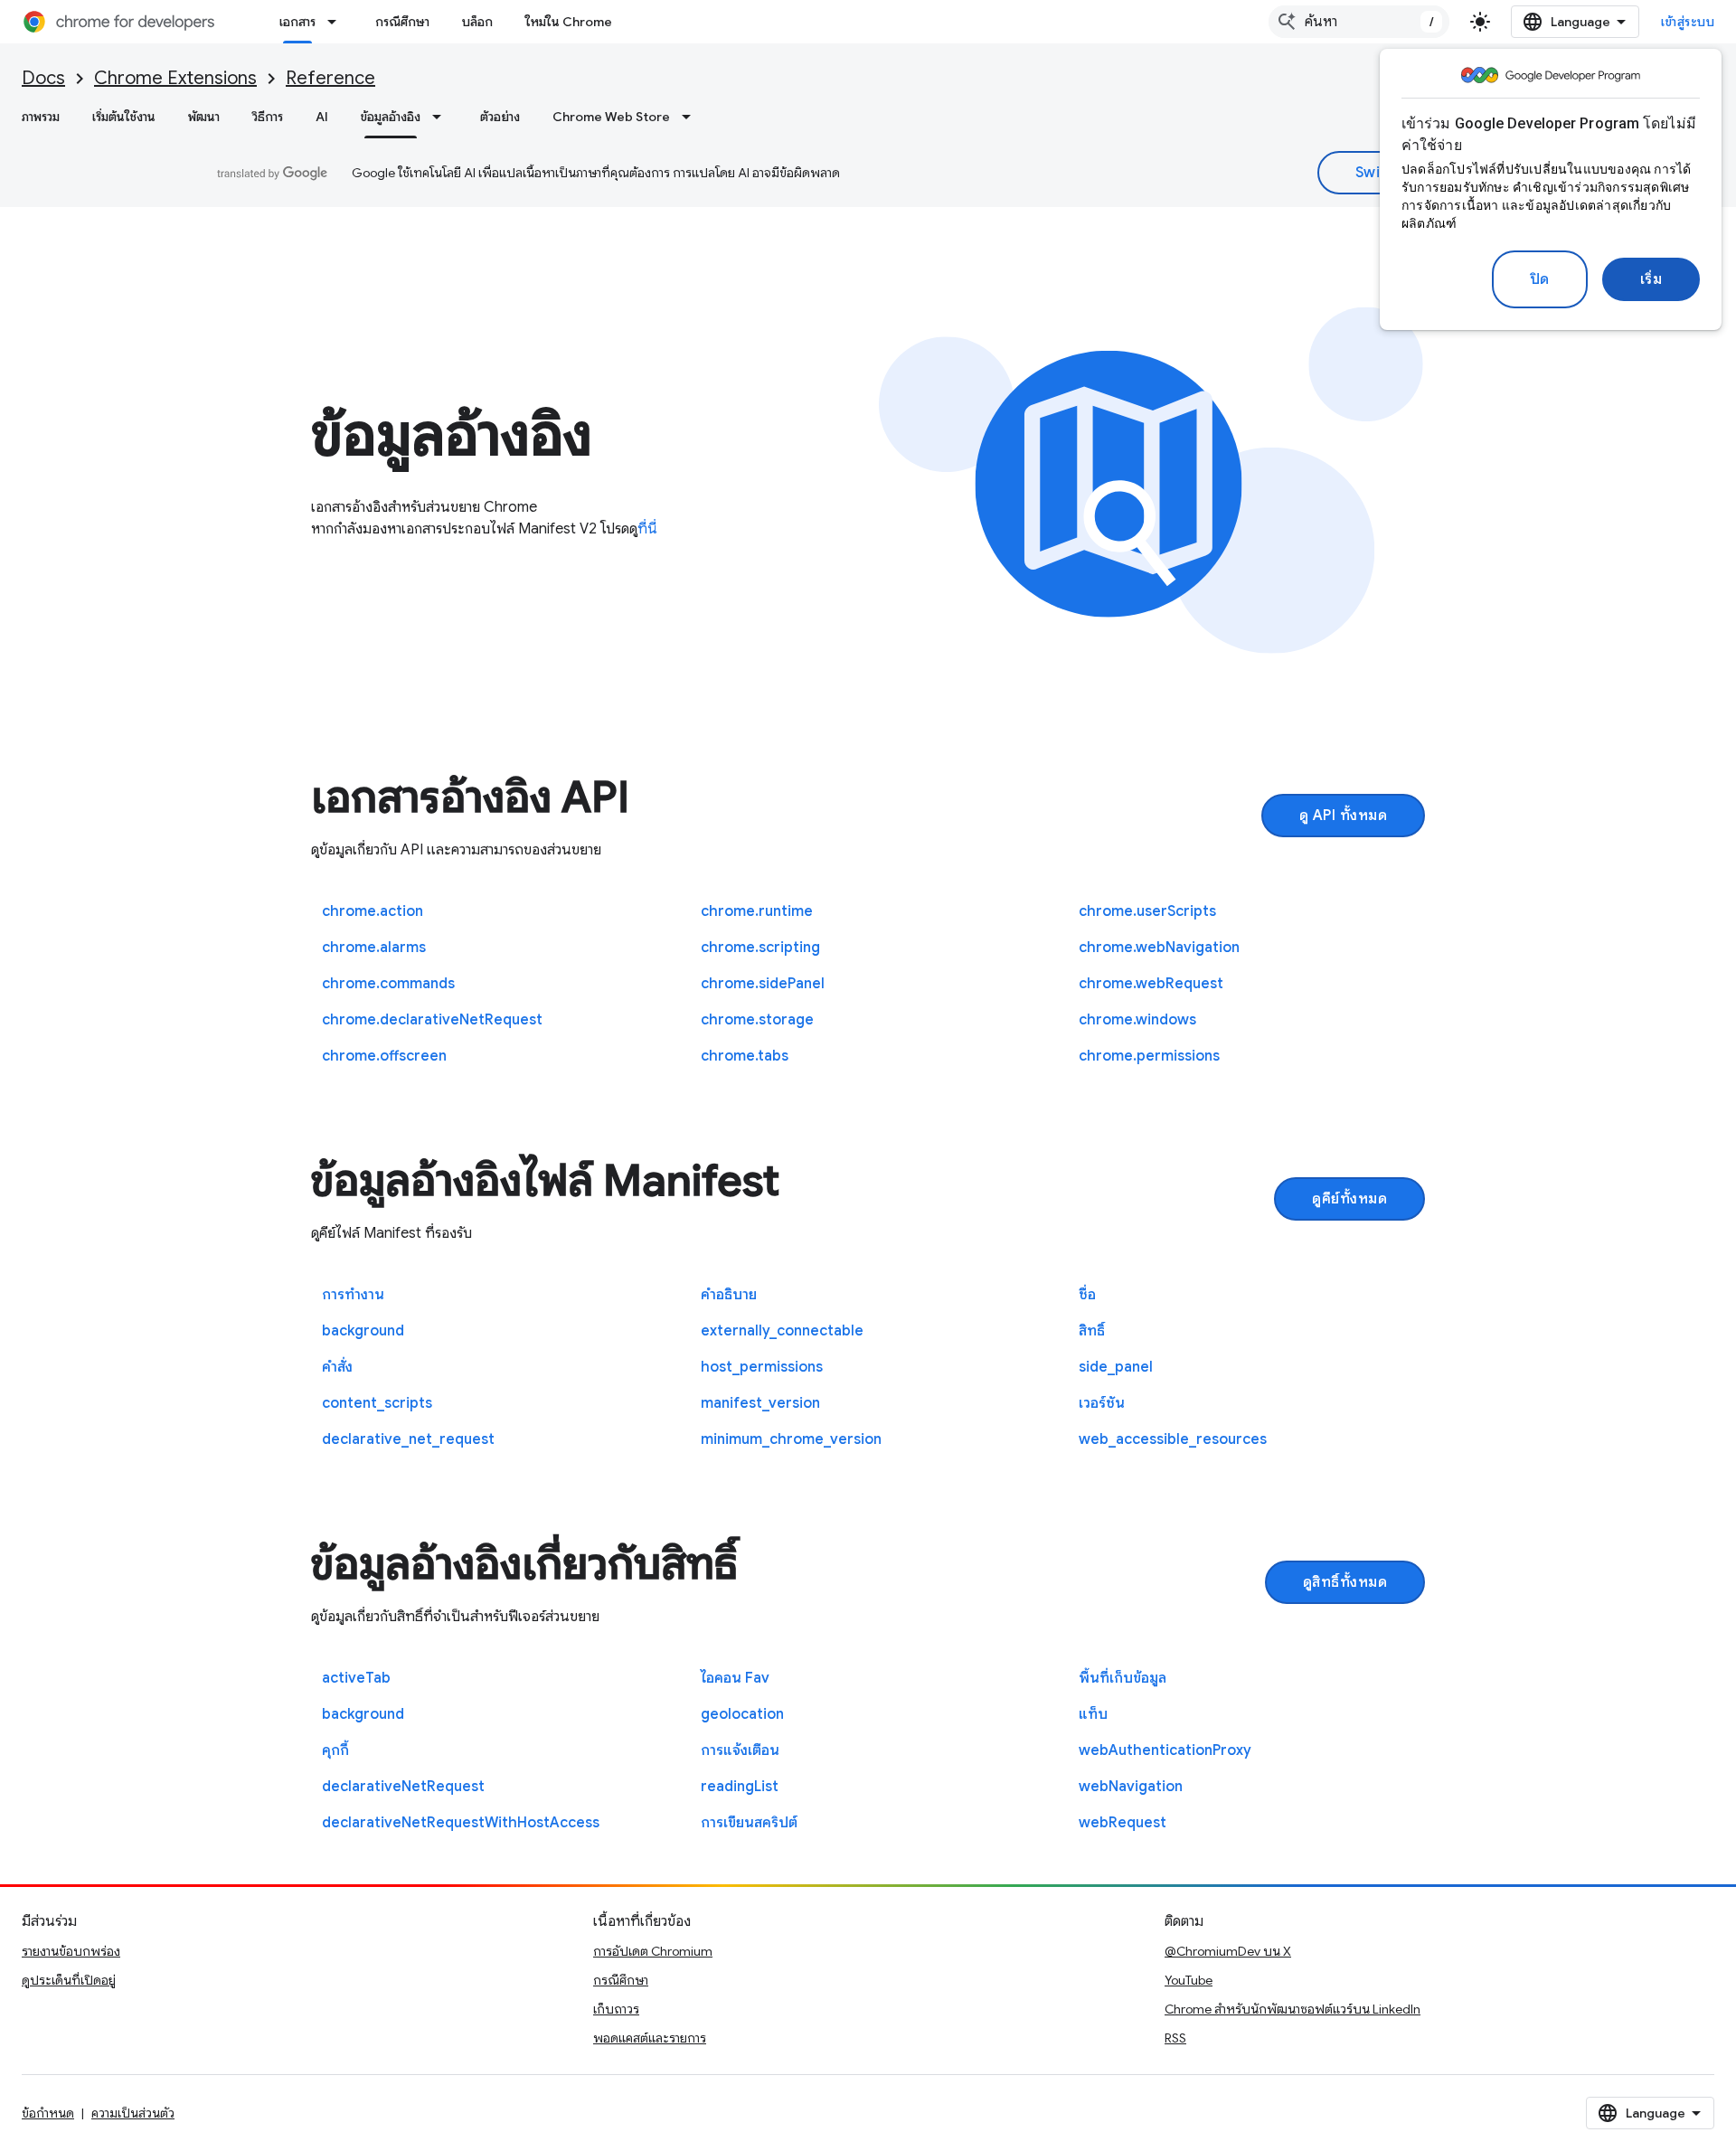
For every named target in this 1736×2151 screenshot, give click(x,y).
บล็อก (477, 22)
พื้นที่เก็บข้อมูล (1123, 1678)
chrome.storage (757, 1020)
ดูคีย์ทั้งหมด (1349, 1199)
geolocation (742, 1714)
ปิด (1540, 279)
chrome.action (373, 911)
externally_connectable (782, 1331)
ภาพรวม (41, 117)
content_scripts (377, 1403)
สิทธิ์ (1092, 1331)
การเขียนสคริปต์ (749, 1823)
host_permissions (762, 1367)
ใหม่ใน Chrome (569, 22)
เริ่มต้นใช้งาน (124, 117)
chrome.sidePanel (763, 984)
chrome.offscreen (384, 1056)
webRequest (1123, 1823)
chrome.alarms (374, 948)
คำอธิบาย (729, 1295)
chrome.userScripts (1147, 911)
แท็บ (1093, 1714)
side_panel (1116, 1367)
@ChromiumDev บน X (1228, 1951)
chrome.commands (388, 984)
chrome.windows (1137, 1020)
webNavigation (1131, 1787)
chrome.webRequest (1151, 984)
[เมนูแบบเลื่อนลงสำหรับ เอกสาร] (337, 22)
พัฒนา (204, 117)
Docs (43, 78)
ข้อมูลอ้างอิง (391, 117)
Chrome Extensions (175, 78)
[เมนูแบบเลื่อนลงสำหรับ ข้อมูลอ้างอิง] (442, 117)
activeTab (356, 1678)
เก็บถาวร (616, 2009)
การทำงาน (353, 1295)
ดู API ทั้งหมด (1344, 816)
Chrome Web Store (611, 117)
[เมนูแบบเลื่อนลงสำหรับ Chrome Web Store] (692, 117)
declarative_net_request (408, 1439)
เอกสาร (297, 22)
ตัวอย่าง (500, 117)
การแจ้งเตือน (740, 1750)
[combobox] (1359, 22)
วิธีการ (268, 117)
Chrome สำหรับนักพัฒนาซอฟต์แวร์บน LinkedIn (1293, 2009)
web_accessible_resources (1173, 1439)
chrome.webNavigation (1159, 948)
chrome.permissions (1149, 1056)
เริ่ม (1651, 279)
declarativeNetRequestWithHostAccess (461, 1823)
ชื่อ (1087, 1295)
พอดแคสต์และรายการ (650, 2038)
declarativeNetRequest (403, 1787)
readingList (740, 1787)
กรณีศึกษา (402, 22)
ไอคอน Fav (735, 1678)
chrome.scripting (760, 948)
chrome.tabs (745, 1056)
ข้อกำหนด (48, 2113)
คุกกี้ (335, 1750)
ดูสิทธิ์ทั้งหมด (1345, 1582)
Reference (330, 78)
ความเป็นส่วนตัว (133, 2113)
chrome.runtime (757, 911)
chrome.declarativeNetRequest (432, 1020)
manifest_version (760, 1403)
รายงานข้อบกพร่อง (71, 1951)
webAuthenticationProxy (1165, 1750)
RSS (1175, 2038)
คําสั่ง (337, 1367)
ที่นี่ (647, 529)
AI (322, 117)
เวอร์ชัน (1102, 1403)
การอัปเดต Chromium (653, 1951)
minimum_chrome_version (791, 1439)
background (363, 1331)
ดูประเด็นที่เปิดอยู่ (69, 1980)
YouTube (1189, 1980)
